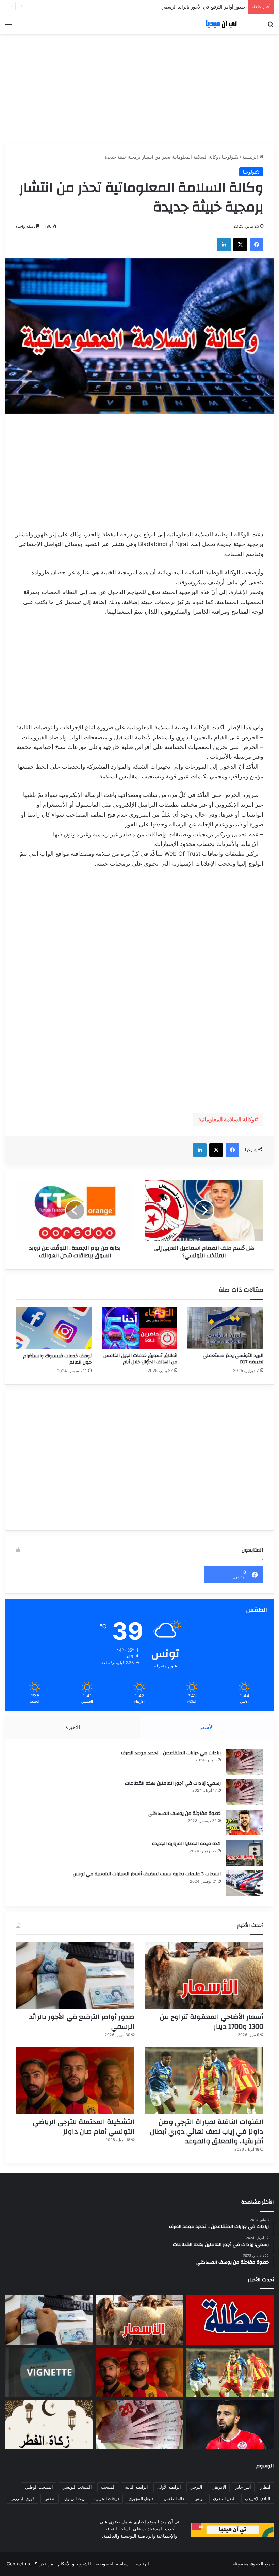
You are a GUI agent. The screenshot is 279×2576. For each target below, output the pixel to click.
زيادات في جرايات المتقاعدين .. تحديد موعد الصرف (171, 1753)
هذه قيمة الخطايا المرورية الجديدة (186, 1844)
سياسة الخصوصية (112, 2564)
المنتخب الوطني (39, 2487)
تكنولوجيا (230, 157)
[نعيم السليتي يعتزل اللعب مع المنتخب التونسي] (230, 2425)
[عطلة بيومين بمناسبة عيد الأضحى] (230, 2320)
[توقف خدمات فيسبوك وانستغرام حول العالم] (54, 1328)
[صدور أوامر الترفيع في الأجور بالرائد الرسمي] (75, 1975)
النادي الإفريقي (258, 2499)
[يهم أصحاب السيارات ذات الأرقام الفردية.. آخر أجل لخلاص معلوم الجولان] (49, 2373)
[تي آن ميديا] (225, 24)
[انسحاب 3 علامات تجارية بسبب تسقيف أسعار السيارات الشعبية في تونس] (245, 1883)
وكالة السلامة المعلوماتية (226, 1119)
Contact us (18, 2564)
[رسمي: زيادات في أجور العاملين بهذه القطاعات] (245, 1792)
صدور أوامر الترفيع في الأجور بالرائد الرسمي (82, 2022)
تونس (199, 2499)
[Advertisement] (139, 88)
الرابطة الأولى (169, 2487)
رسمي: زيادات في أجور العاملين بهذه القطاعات (173, 1783)
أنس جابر (243, 2487)
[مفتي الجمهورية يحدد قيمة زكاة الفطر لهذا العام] (49, 2425)
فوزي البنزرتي (23, 2499)
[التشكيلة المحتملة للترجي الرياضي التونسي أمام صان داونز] (75, 2080)
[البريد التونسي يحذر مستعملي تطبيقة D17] (225, 1328)
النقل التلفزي (224, 2499)
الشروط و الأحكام (74, 2564)
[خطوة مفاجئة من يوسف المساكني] (245, 1823)
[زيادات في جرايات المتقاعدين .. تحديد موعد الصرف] (245, 1762)
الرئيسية (251, 157)
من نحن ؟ (44, 2564)
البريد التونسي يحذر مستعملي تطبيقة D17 (233, 1359)
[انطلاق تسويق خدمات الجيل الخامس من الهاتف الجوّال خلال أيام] (140, 1328)
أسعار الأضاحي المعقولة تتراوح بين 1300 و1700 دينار (212, 2022)
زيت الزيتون (75, 2499)
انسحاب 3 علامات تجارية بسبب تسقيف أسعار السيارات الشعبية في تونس (147, 1874)
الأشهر (207, 1727)
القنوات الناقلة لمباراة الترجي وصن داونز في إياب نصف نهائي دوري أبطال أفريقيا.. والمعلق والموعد (152, 7)
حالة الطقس (174, 2499)
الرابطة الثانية (136, 2487)
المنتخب (108, 2487)
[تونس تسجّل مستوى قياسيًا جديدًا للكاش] (139, 2425)
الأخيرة (73, 1727)
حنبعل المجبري (141, 2499)
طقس (50, 2499)
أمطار (265, 2487)
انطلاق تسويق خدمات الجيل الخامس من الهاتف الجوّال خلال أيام (140, 1359)
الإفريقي (219, 2487)
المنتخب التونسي (77, 2487)
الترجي (196, 2487)
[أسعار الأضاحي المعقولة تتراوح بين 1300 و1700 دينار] (204, 1975)
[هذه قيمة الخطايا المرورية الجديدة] (245, 1853)
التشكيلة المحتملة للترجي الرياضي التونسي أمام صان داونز (84, 2127)
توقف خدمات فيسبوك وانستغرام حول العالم (57, 1359)
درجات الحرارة (107, 2499)
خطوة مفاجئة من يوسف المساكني (185, 1814)
